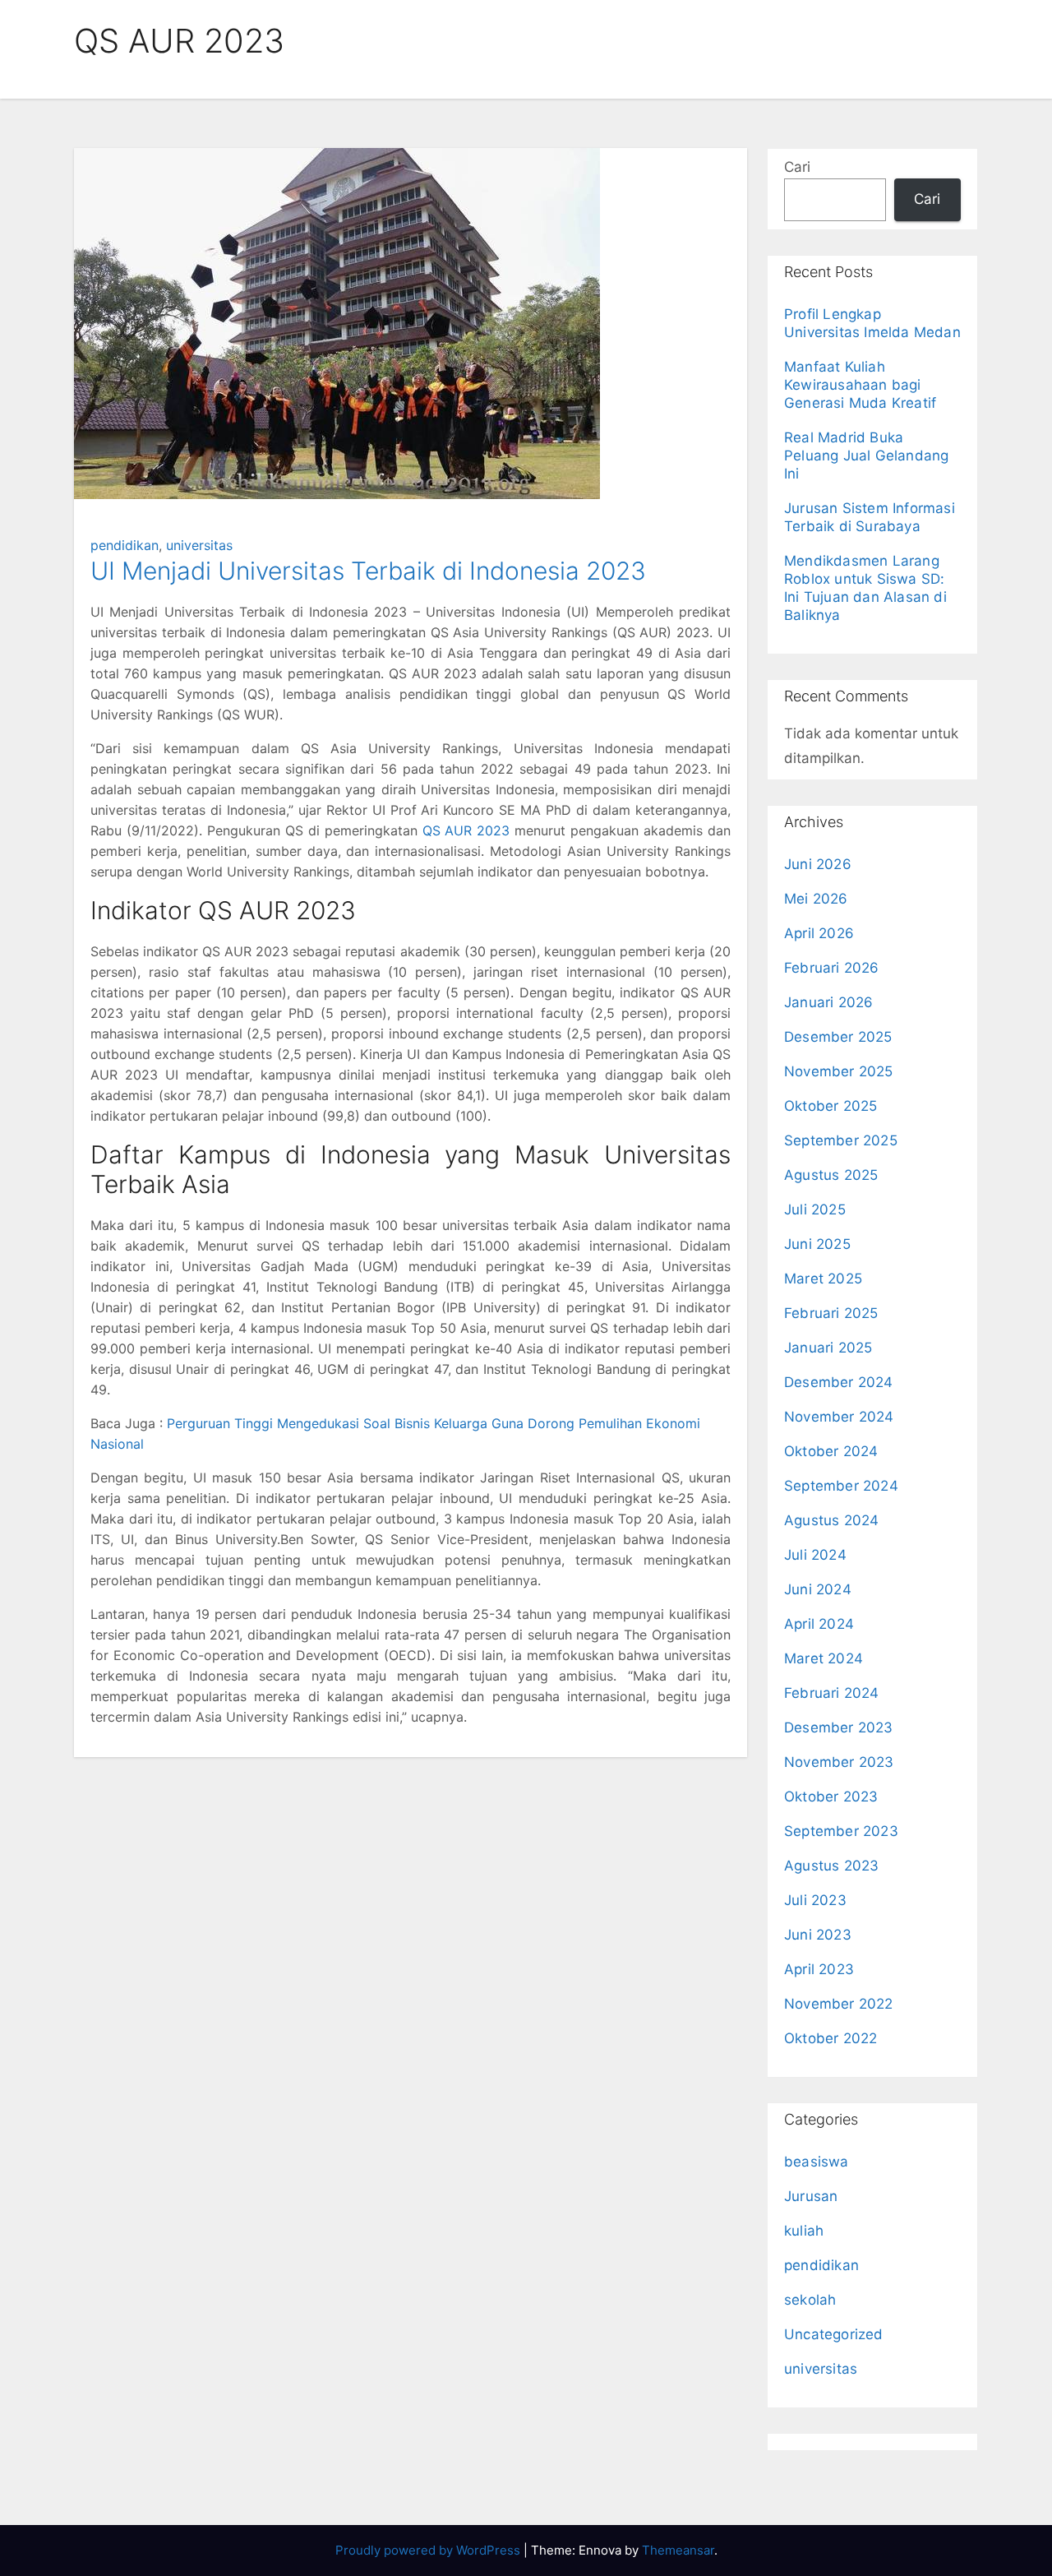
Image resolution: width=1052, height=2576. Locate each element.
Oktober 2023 (831, 1797)
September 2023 (841, 1831)
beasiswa (817, 2162)
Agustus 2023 (831, 1866)
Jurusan (811, 2196)
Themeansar (678, 2550)
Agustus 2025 (831, 1175)
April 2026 (819, 933)
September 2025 (841, 1140)
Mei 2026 (816, 899)
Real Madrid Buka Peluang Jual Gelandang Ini (866, 456)
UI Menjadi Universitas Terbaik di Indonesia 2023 (368, 571)
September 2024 (841, 1486)
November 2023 (839, 1762)
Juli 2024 (815, 1555)
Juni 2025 (817, 1244)
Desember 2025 (838, 1037)
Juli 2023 (815, 1900)
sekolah (810, 2300)
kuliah (804, 2231)
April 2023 (819, 1969)
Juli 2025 (815, 1209)
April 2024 (819, 1624)
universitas (199, 545)
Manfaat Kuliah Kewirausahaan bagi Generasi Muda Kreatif (860, 385)
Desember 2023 (839, 1727)
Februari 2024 (832, 1693)
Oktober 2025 (831, 1106)
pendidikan (125, 545)
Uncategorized (834, 2334)
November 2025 (839, 1071)
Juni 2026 (818, 864)
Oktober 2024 (831, 1451)
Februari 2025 (831, 1313)
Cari (797, 167)
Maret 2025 (823, 1279)
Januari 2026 (828, 1002)
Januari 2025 (828, 1348)
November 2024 (839, 1417)
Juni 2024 (818, 1589)
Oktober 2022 (831, 2038)
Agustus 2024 (831, 1520)
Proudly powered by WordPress (429, 2550)
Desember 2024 (839, 1382)
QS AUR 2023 (466, 830)
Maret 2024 (824, 1658)
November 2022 (839, 2004)
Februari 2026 (832, 968)
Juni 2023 (818, 1935)
